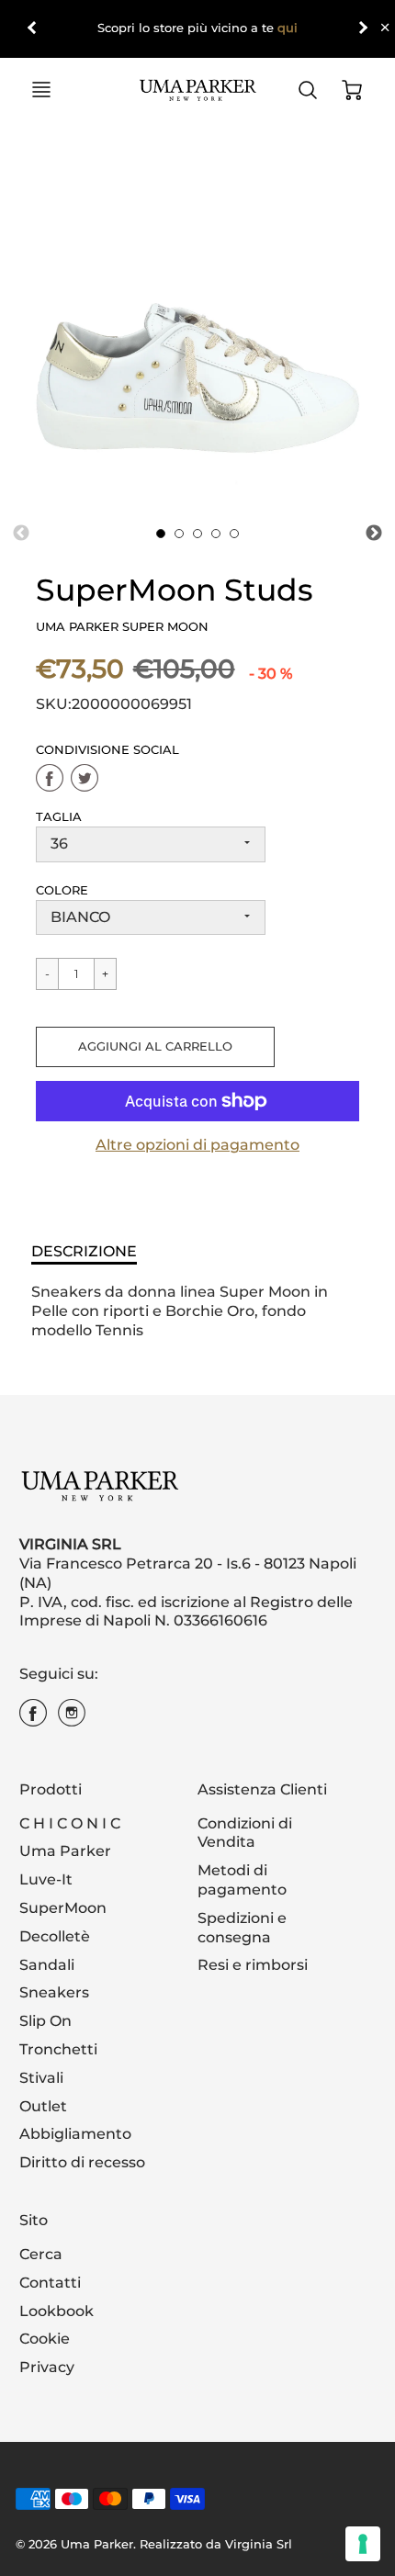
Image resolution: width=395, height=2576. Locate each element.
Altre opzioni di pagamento (197, 1145)
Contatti (50, 2283)
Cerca (41, 2254)
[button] (155, 1047)
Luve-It (46, 1879)
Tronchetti (58, 2049)
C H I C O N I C (70, 1823)
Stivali (41, 2078)
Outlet (43, 2106)
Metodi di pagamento (242, 1880)
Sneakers (54, 1992)
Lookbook (56, 2311)
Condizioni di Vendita (245, 1833)
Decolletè (55, 1936)
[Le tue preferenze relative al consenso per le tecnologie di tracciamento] (363, 2544)
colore (62, 890)
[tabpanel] (161, 534)
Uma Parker (65, 1851)
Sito (34, 2220)
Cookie (45, 2339)
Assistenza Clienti (262, 1789)
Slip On (45, 2021)
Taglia (59, 817)
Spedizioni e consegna (242, 1928)
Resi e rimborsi (253, 1965)
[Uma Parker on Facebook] (33, 1720)
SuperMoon (63, 1908)
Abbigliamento (75, 2134)
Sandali (47, 1965)
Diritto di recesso (82, 2162)
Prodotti (51, 1789)
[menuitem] (95, 1824)
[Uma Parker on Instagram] (72, 1720)
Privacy (47, 2367)
